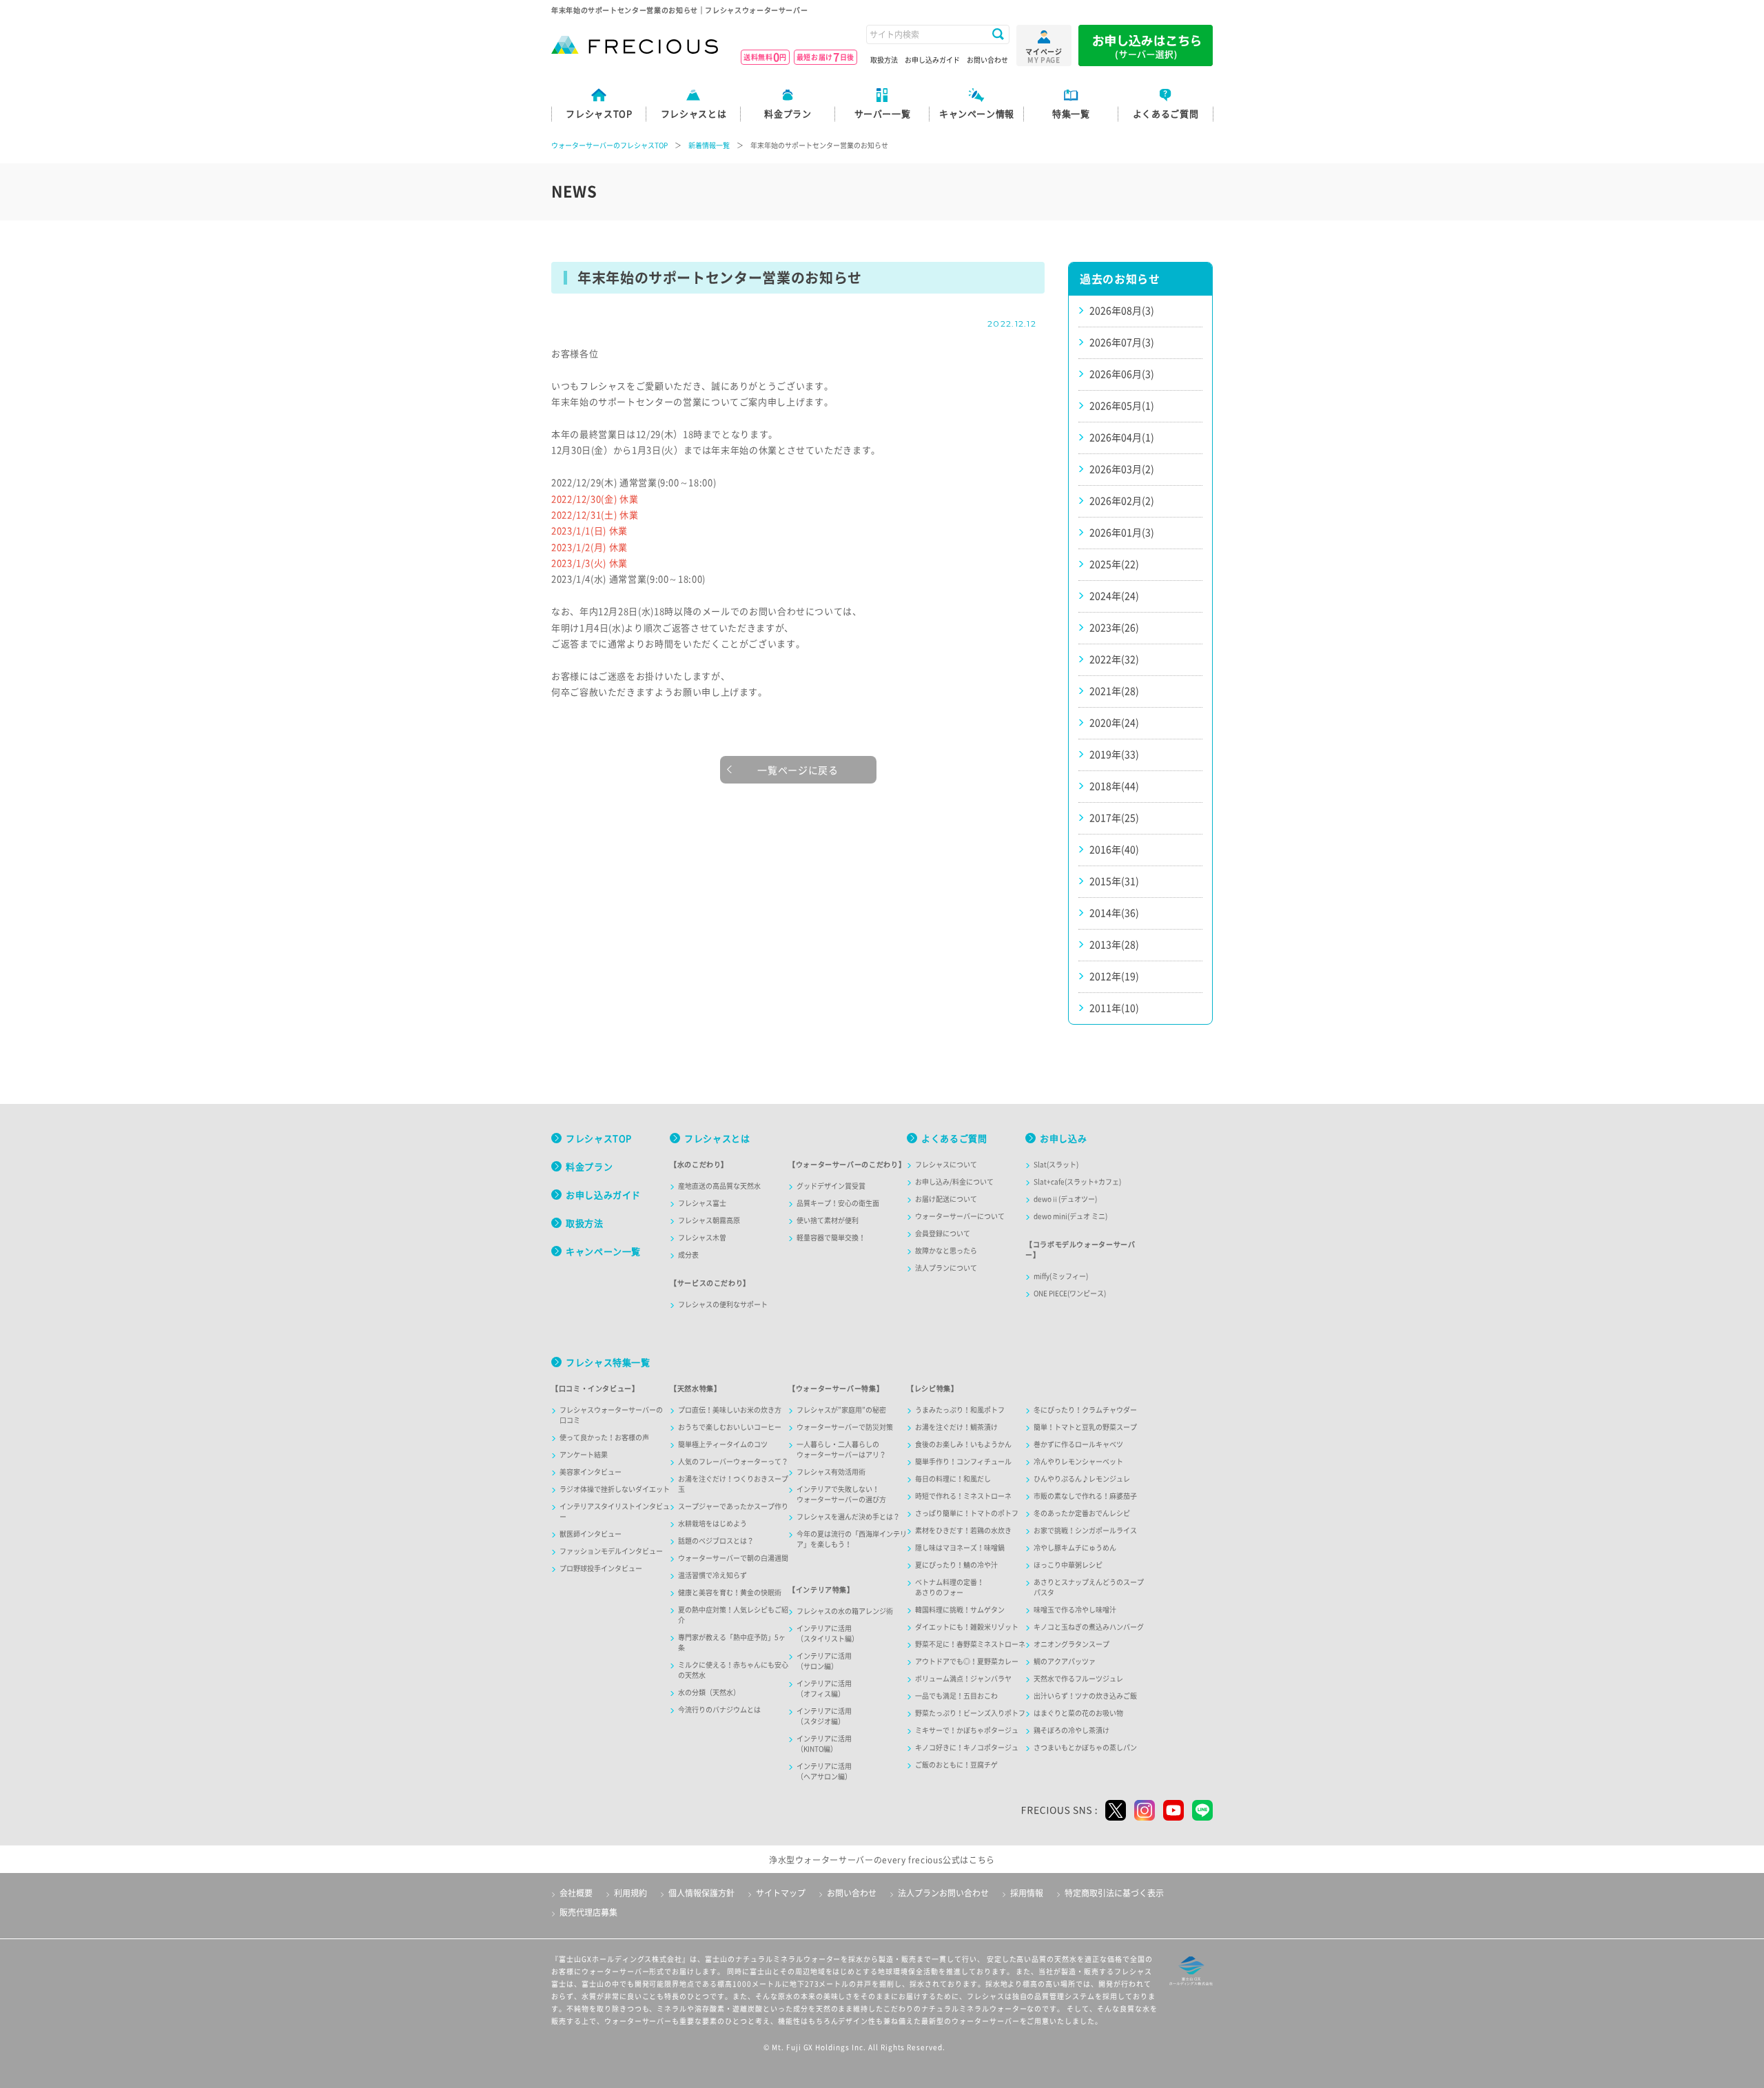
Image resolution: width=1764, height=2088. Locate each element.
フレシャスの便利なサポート (723, 1304)
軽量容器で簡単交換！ (831, 1238)
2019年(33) (1114, 755)
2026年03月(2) (1122, 469)
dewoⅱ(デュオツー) (1065, 1199)
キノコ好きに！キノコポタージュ (967, 1748)
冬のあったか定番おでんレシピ (1082, 1513)
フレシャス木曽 (702, 1238)
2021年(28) (1114, 691)
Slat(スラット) (1056, 1165)
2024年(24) (1114, 596)
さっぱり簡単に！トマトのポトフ (967, 1513)
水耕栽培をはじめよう (712, 1524)
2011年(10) (1114, 1008)
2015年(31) (1114, 881)
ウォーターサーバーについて (960, 1216)
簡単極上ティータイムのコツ (723, 1444)
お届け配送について (946, 1199)
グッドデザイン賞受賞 (831, 1186)
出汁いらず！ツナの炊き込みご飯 (1085, 1696)
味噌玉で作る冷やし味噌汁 (1075, 1610)
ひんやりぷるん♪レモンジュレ (1082, 1479)
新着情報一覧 (709, 145)
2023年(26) (1114, 628)
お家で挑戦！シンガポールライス (1085, 1531)
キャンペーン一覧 (603, 1252)
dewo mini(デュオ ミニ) (1070, 1216)
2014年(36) (1114, 913)
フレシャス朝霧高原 (709, 1220)
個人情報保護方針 (701, 1893)
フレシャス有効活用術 (831, 1472)
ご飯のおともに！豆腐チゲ (956, 1765)
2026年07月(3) (1122, 342)
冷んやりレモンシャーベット (1078, 1462)
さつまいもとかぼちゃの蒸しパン (1085, 1748)
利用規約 (630, 1893)
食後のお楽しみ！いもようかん (963, 1444)
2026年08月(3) (1122, 311)
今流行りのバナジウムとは (719, 1710)
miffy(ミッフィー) (1061, 1276)
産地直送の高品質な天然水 (719, 1186)
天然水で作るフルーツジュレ (1078, 1679)
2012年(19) (1114, 976)
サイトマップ (781, 1893)
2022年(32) (1114, 659)
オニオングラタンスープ (1071, 1644)
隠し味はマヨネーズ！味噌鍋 (960, 1548)
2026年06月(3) (1122, 374)
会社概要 (576, 1893)
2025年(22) (1114, 564)
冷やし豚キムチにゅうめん (1075, 1548)
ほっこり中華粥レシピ (1068, 1565)
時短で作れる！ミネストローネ (963, 1496)
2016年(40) (1114, 850)
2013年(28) (1114, 945)
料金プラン (589, 1167)
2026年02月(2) (1122, 501)
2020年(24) (1114, 723)
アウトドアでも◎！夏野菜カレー (967, 1661)
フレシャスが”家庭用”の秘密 (841, 1410)
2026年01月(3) (1122, 533)
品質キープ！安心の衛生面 (838, 1203)
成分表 (688, 1255)
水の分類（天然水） (709, 1692)
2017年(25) (1114, 818)
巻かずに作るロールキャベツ (1078, 1444)
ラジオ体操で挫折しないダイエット (615, 1489)
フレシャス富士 (702, 1203)
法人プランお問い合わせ (943, 1893)
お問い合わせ (987, 60)
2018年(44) (1114, 786)
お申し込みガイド (932, 60)
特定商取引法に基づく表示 (1114, 1893)
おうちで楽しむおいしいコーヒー (730, 1427)
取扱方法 (884, 60)
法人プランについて (946, 1268)
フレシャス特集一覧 (608, 1363)
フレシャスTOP (599, 1139)
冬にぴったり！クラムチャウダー (1085, 1410)
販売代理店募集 (588, 1912)
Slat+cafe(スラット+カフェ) (1077, 1182)
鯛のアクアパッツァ (1065, 1661)
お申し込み (1063, 1139)
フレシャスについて (946, 1165)
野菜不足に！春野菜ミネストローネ (970, 1644)
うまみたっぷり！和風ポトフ (960, 1410)
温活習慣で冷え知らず (712, 1575)
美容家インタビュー (591, 1472)
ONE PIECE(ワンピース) (1070, 1293)
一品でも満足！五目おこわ (956, 1696)
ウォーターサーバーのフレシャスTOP (609, 145)
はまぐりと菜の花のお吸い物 (1078, 1713)
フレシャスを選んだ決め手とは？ (848, 1517)
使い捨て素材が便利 (828, 1220)
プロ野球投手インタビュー (601, 1568)
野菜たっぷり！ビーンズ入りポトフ (970, 1713)
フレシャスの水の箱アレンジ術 (845, 1611)
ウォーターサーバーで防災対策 (845, 1427)
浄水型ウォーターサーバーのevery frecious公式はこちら (882, 1860)
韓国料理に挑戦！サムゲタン (960, 1610)
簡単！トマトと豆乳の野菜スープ (1085, 1427)
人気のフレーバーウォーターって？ (733, 1462)
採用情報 (1027, 1893)
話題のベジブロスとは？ (716, 1541)
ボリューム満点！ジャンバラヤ (963, 1679)
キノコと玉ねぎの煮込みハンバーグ (1089, 1627)
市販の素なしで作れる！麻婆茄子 (1085, 1496)
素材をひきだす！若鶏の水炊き (963, 1531)
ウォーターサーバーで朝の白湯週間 (733, 1558)
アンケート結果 (584, 1455)
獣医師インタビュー (591, 1534)
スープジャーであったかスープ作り (733, 1506)
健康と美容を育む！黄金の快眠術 (730, 1593)
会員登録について (943, 1234)
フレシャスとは (717, 1139)
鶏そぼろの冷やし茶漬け (1071, 1730)
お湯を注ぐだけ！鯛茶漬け (956, 1427)
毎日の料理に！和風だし (953, 1479)
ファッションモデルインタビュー (611, 1551)
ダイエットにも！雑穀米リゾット (967, 1627)
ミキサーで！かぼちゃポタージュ (967, 1730)
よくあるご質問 (954, 1139)
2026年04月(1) (1122, 438)
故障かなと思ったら (946, 1251)
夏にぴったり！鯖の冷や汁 (956, 1565)
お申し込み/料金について (954, 1182)
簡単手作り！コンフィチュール (963, 1462)
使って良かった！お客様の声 (604, 1437)
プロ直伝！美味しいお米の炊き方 (730, 1410)
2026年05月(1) (1122, 406)
